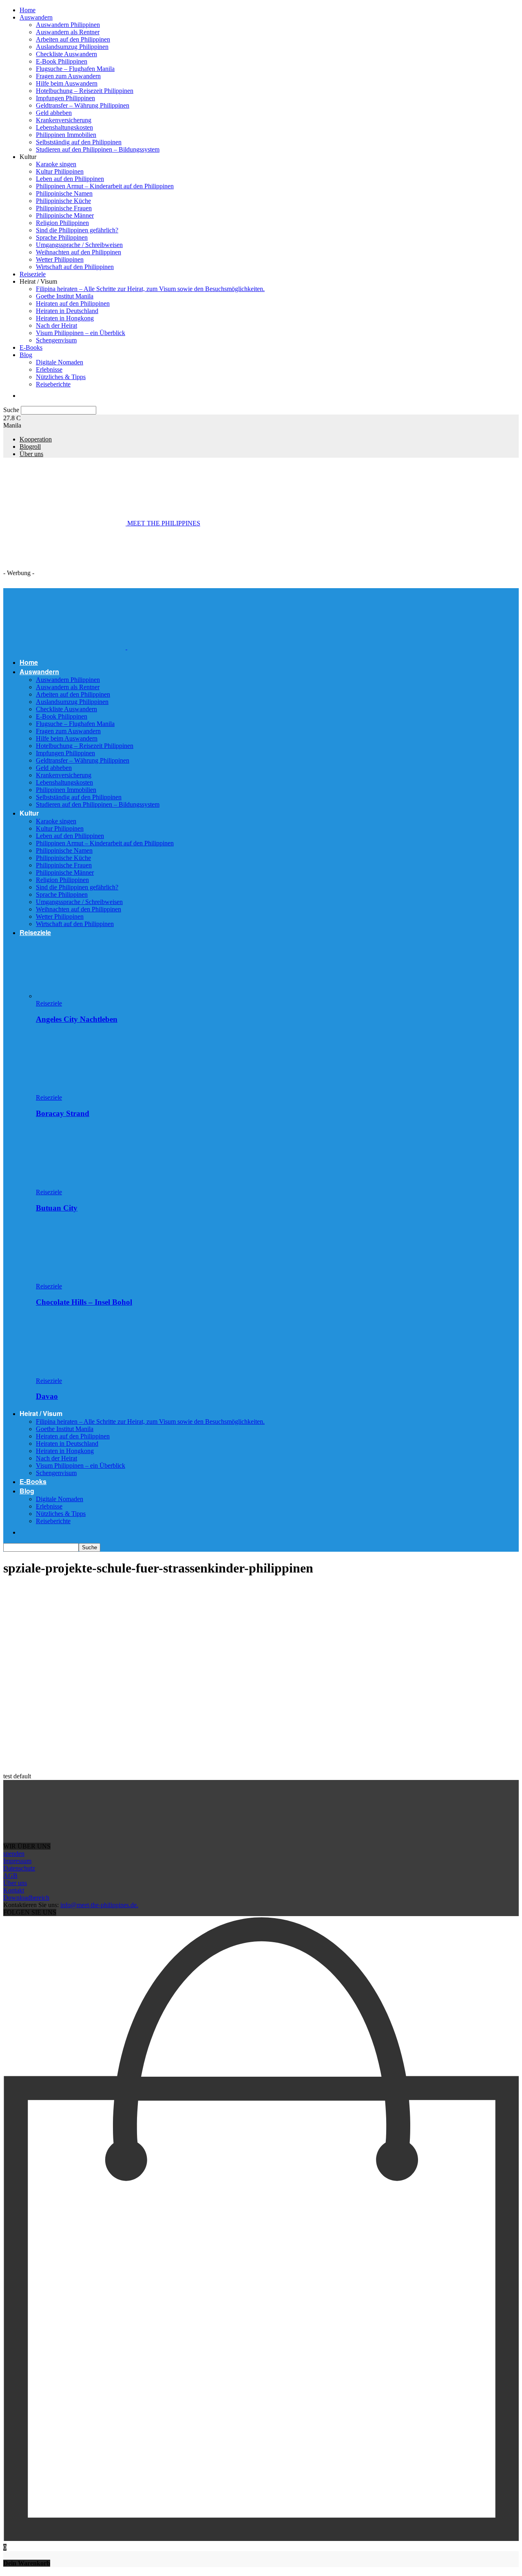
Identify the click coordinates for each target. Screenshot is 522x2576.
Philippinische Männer (65, 215)
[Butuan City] (80, 1185)
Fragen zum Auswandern (68, 76)
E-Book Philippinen (62, 61)
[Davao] (80, 1373)
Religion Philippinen (62, 223)
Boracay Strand (63, 1113)
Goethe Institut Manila (65, 296)
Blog (26, 355)
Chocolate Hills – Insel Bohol (84, 1302)
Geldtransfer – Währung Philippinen (83, 105)
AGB (10, 1876)
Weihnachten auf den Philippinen (79, 252)
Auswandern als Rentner (68, 32)
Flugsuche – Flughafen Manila (75, 69)
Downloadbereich (26, 1898)
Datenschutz (19, 1868)
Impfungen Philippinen (65, 98)
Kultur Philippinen (60, 171)
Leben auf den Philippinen (70, 179)
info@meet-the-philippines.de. (99, 1905)
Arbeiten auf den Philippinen (73, 39)
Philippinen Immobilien (66, 135)
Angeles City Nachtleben (77, 1019)
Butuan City (57, 1208)
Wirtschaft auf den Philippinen (75, 267)
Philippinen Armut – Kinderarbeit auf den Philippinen (105, 186)
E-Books (31, 347)
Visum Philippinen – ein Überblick (81, 333)
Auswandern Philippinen (68, 25)
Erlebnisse (49, 369)
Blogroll (30, 447)
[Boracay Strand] (80, 1090)
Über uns (31, 454)
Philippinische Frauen (64, 208)
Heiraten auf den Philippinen (73, 303)
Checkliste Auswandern (66, 54)
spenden (14, 1854)
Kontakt (14, 1890)
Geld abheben (54, 113)
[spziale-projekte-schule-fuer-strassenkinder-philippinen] (64, 1643)
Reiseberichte (53, 384)
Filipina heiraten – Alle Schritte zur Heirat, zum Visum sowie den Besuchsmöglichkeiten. (150, 289)
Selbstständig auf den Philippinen (79, 142)
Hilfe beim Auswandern (67, 83)
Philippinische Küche (63, 201)
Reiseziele (33, 274)
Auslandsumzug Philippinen (72, 47)
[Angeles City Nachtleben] (80, 996)
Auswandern (36, 17)
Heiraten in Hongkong (65, 318)
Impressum (17, 1861)
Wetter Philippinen (60, 259)
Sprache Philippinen (62, 237)
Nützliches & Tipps (61, 377)
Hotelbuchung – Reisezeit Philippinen (85, 91)
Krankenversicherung (64, 120)
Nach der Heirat (56, 325)
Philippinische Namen (64, 193)
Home (28, 10)
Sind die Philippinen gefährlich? (77, 230)
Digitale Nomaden (60, 362)
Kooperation (36, 439)
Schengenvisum (56, 340)
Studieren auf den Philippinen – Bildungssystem (98, 149)
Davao (47, 1396)
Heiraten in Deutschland (67, 311)
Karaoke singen (56, 164)
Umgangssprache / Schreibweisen (79, 245)
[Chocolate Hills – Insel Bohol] (80, 1279)
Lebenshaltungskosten (64, 127)
